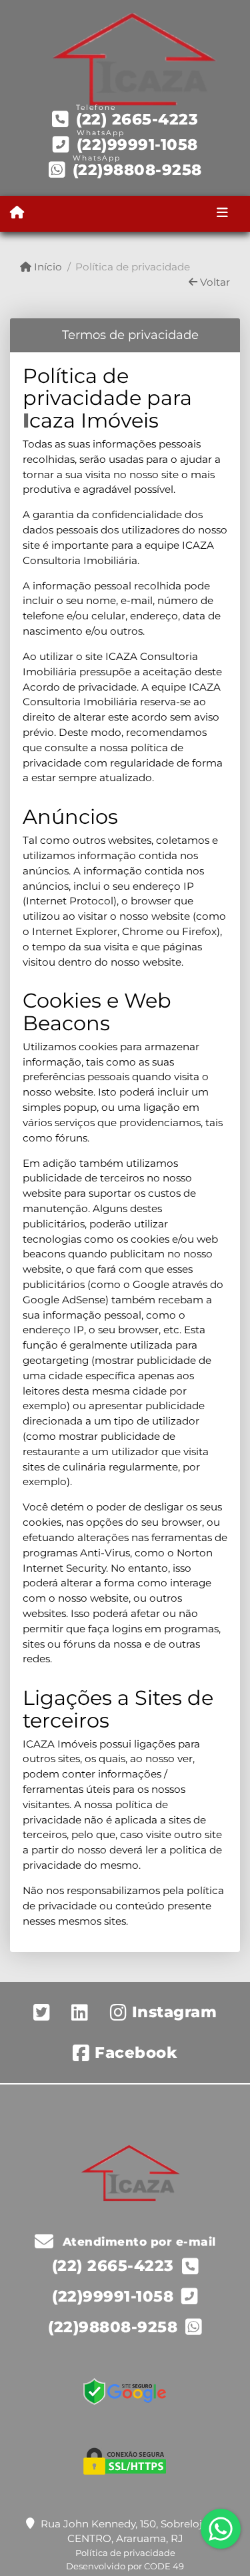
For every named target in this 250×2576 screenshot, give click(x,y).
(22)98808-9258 (137, 170)
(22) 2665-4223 (137, 119)
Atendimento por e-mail (137, 2242)
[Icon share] (42, 2012)
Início (47, 267)
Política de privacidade (125, 2553)
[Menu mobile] (17, 213)
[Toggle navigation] (222, 214)
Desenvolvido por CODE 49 (125, 2566)
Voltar (214, 282)
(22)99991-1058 (137, 145)
